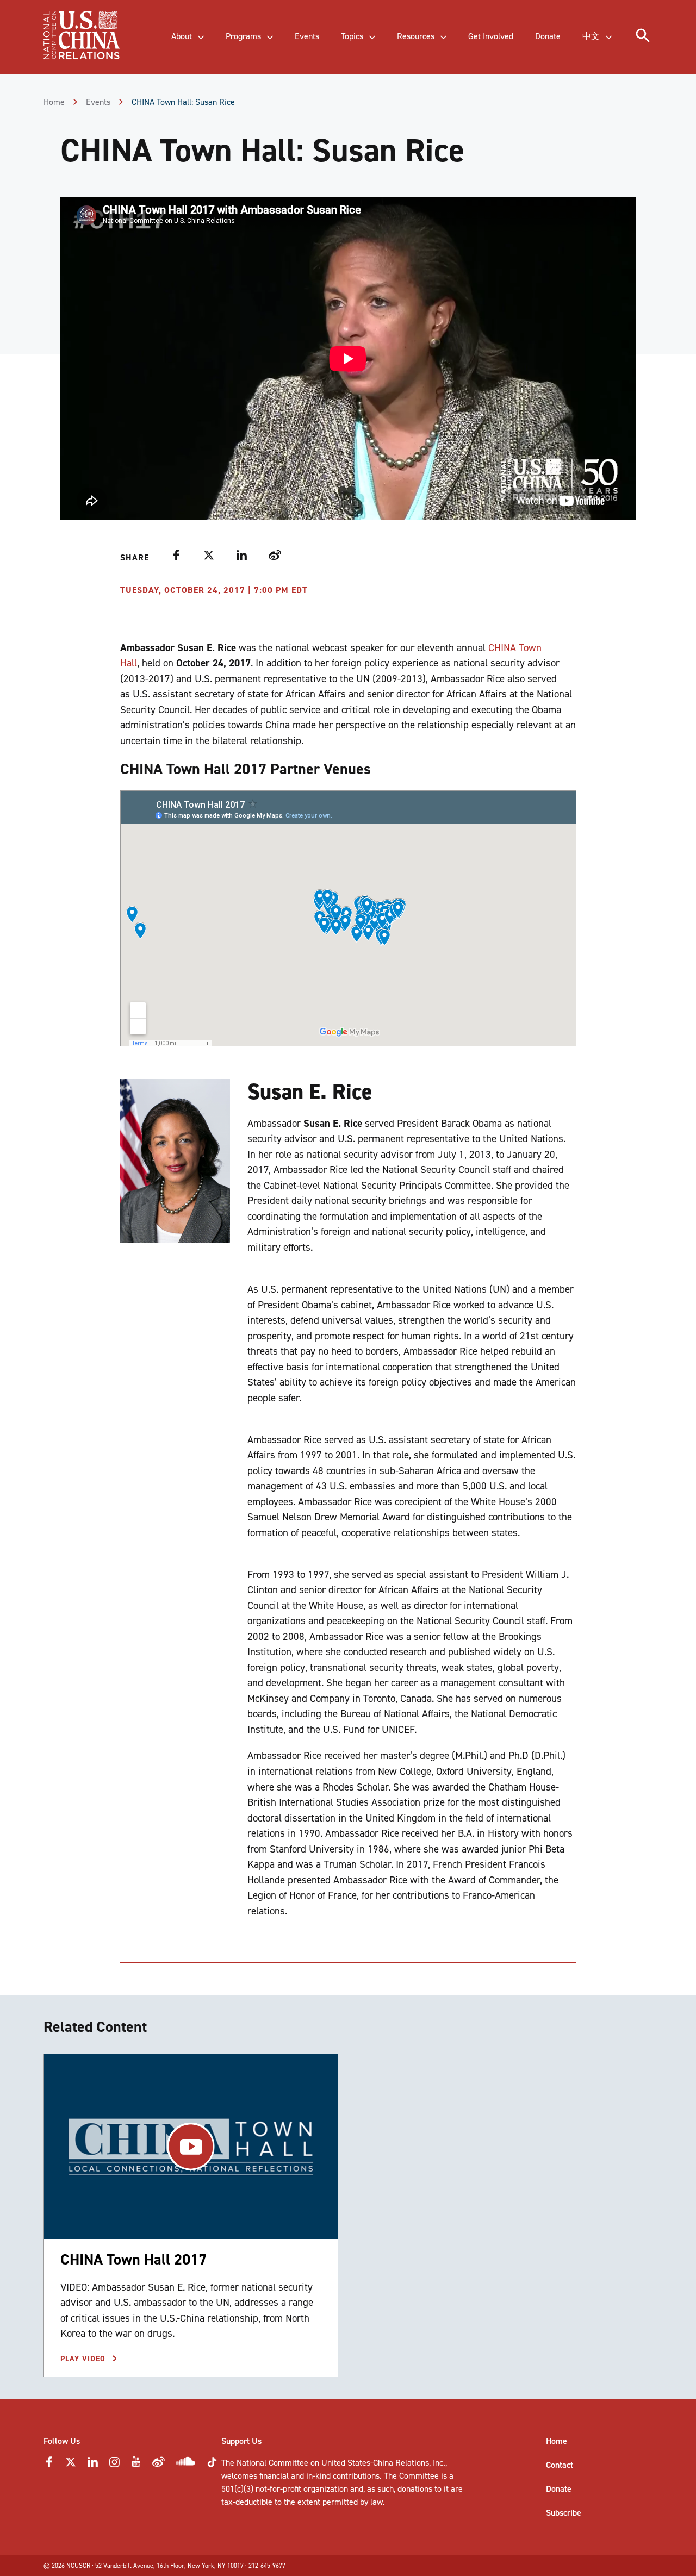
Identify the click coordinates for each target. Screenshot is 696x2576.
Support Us (241, 2441)
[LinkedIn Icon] (92, 2465)
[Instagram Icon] (114, 2465)
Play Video (84, 2359)
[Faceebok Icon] (49, 2465)
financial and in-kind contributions (319, 2476)
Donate (559, 2489)
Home (54, 102)
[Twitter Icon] (71, 2465)
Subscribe (564, 2513)
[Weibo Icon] (159, 2465)
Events (98, 102)
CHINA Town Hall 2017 (133, 2259)
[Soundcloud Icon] (186, 2463)
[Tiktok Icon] (212, 2465)
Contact (560, 2465)
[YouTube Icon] (136, 2465)
